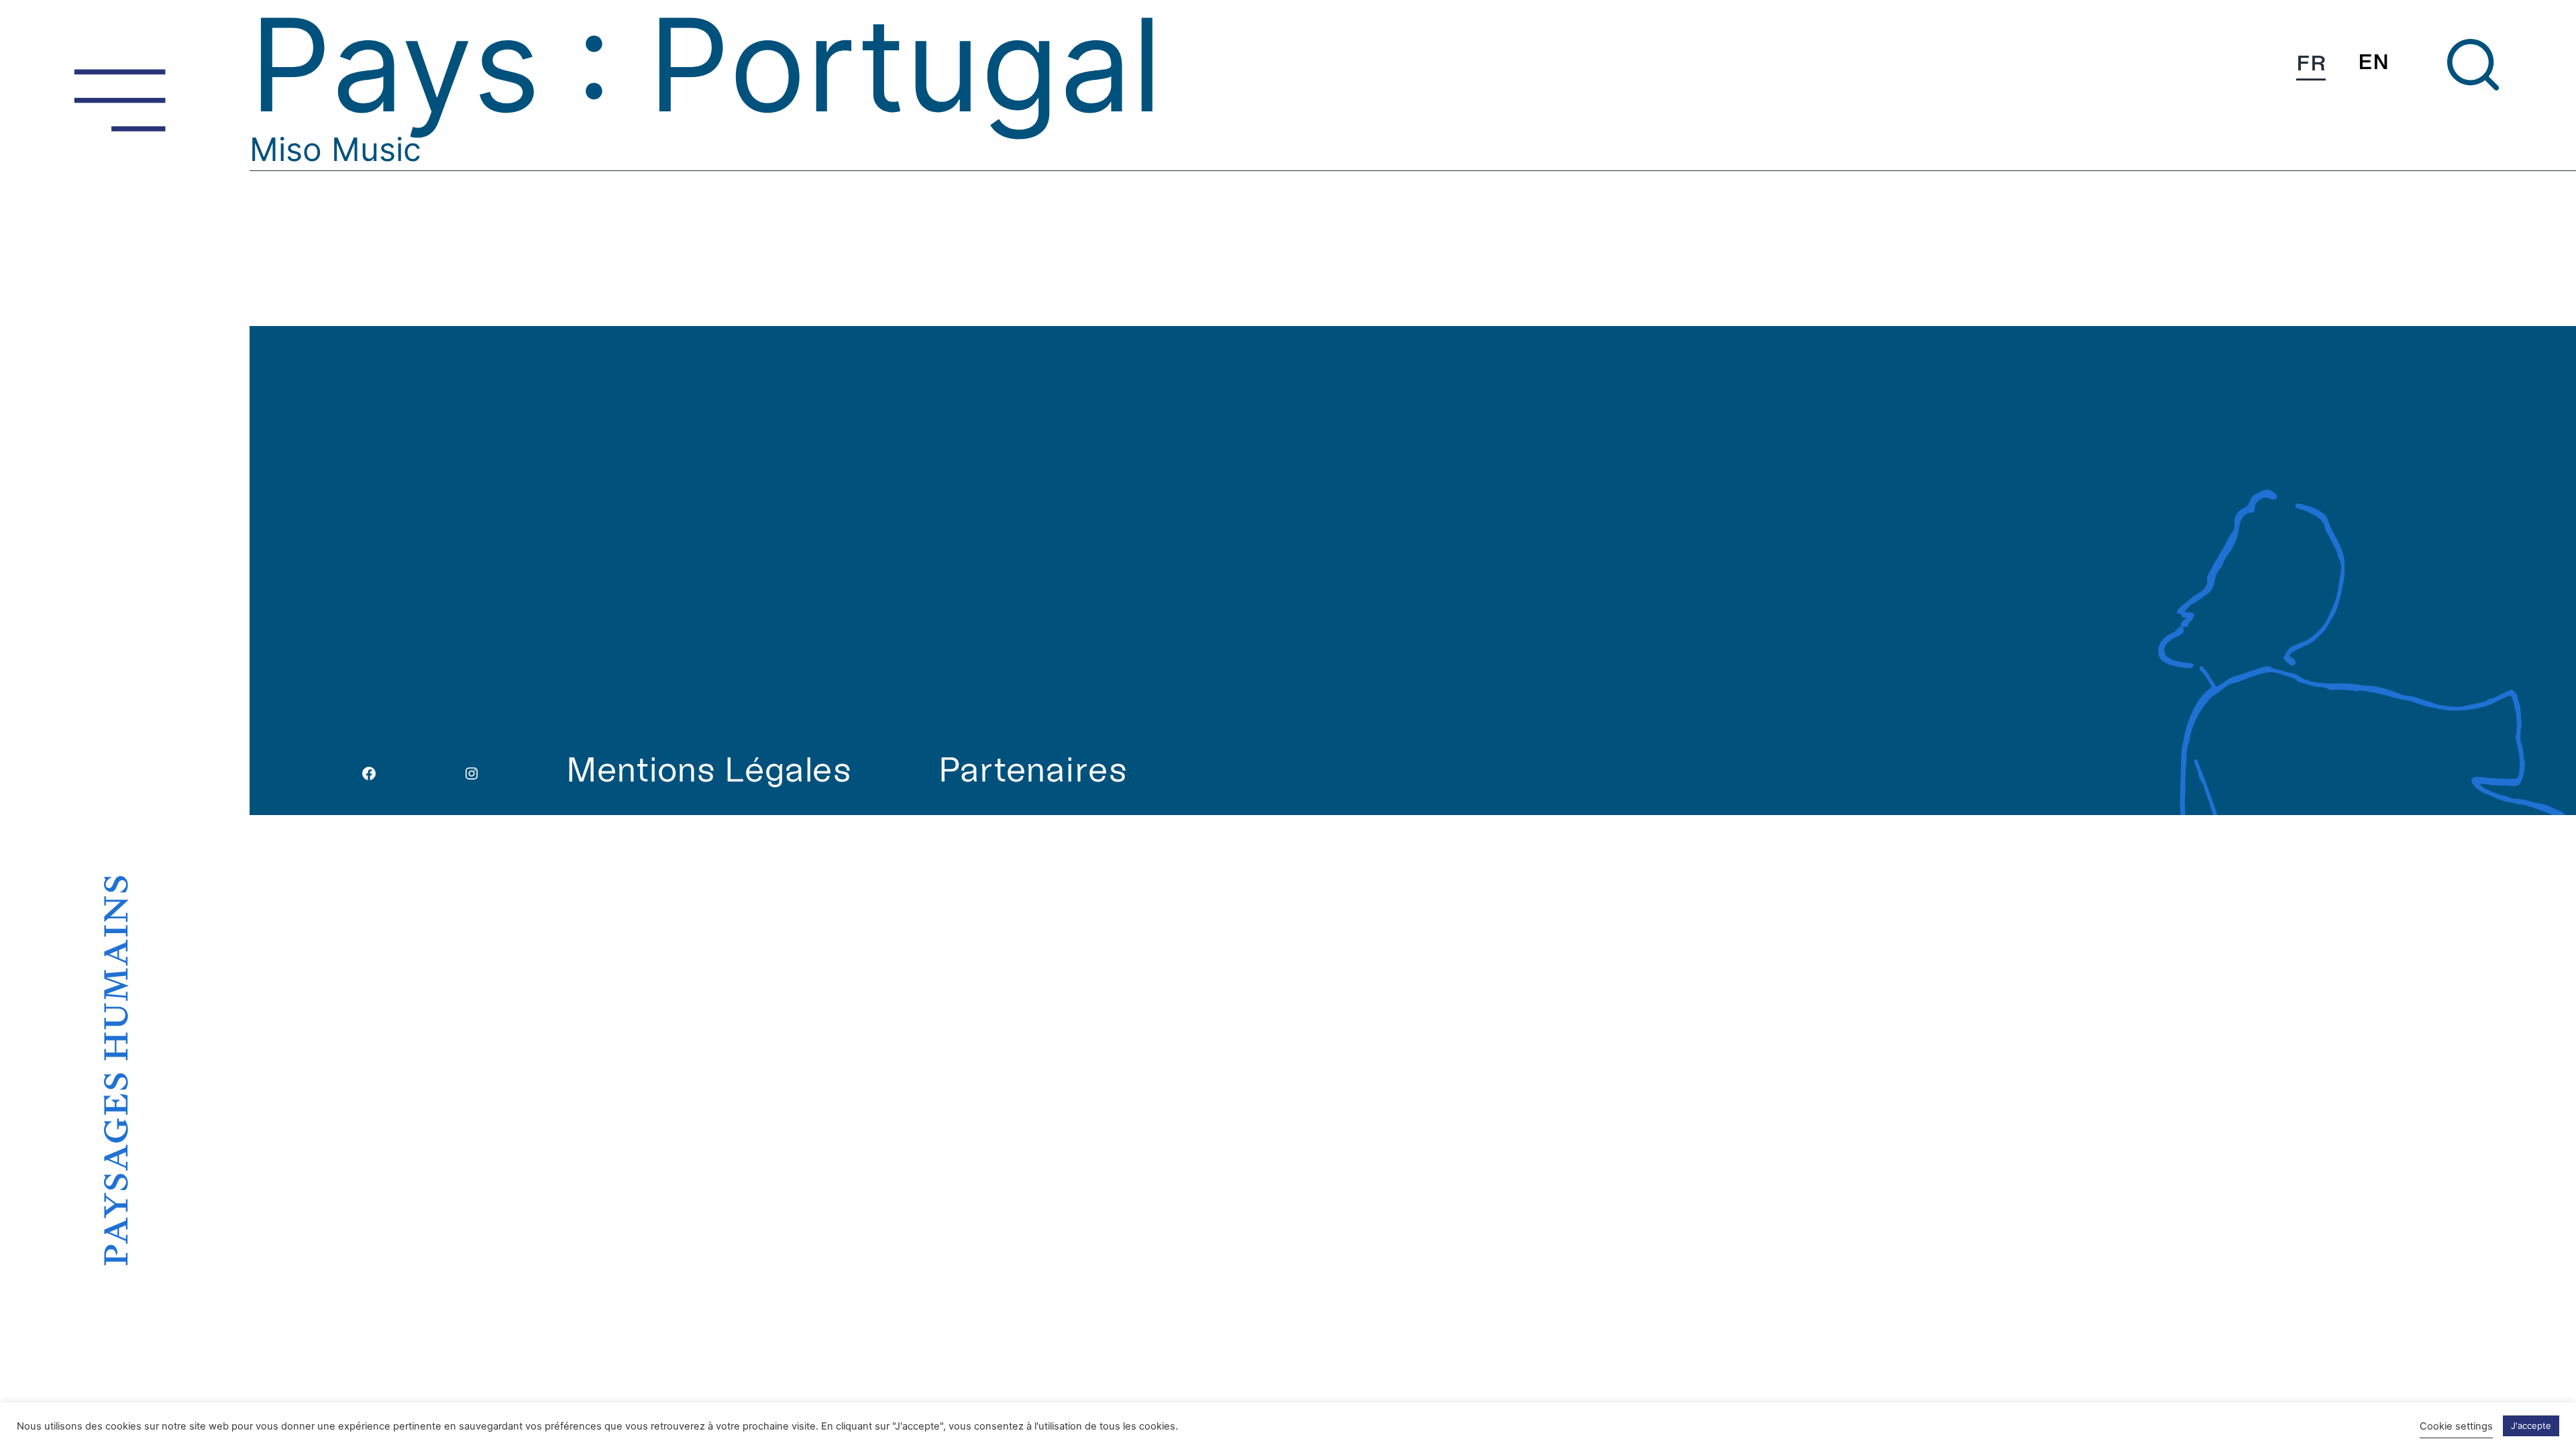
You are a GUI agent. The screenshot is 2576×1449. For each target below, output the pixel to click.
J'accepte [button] (2531, 1426)
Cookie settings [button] (2456, 1426)
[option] (2373, 62)
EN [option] (2373, 62)
